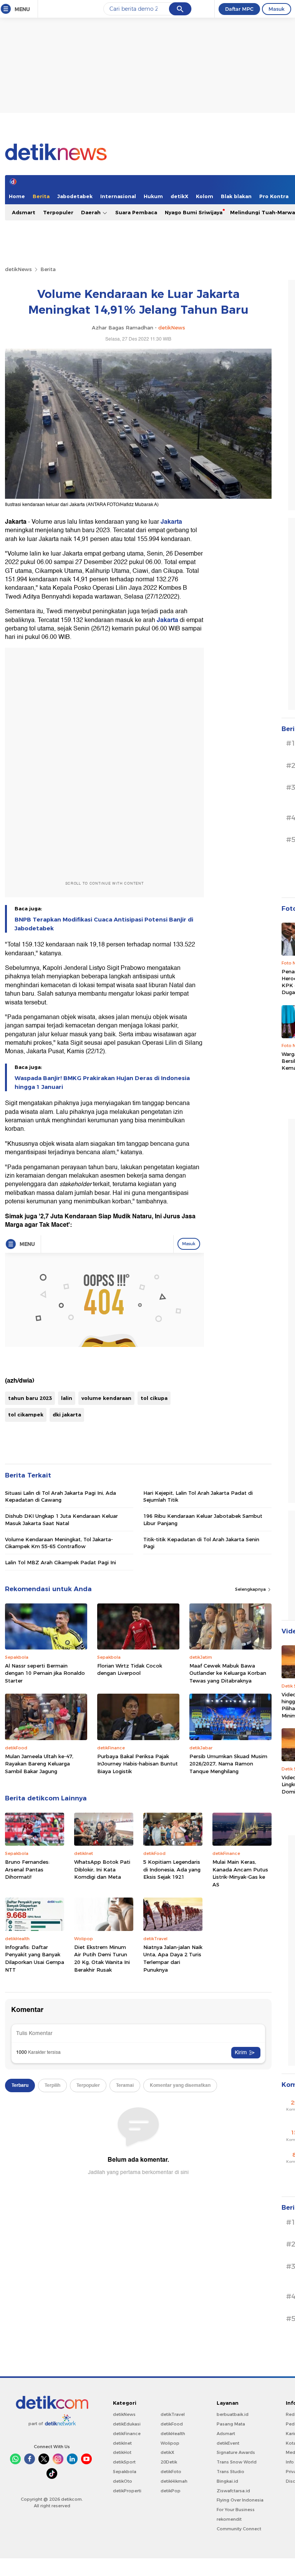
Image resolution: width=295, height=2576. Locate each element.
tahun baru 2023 (30, 1398)
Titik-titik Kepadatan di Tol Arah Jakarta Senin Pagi (201, 1543)
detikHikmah (174, 2481)
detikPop (171, 2491)
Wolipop (170, 2443)
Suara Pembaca (136, 212)
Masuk (277, 9)
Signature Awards (236, 2452)
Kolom (205, 196)
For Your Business (236, 2510)
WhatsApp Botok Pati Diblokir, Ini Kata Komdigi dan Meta (102, 1869)
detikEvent (228, 2443)
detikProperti (127, 2491)
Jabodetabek (75, 196)
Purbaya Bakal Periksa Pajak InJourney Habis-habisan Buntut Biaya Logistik (138, 1764)
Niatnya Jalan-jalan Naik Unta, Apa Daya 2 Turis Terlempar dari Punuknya (173, 1958)
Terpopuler (58, 212)
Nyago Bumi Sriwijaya (194, 212)
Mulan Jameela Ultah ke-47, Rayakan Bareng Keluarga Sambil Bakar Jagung (39, 1764)
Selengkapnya (251, 1589)
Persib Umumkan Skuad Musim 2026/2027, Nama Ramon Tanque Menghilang (228, 1764)
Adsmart (24, 212)
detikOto (123, 2481)
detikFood (172, 2424)
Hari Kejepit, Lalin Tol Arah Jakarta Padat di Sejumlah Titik (198, 1496)
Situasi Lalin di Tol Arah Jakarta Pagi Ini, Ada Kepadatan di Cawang (60, 1496)
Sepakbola (125, 2472)
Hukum (153, 196)
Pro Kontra (274, 196)
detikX (179, 196)
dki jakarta (67, 1415)
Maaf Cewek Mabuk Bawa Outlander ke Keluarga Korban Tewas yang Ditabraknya (228, 1673)
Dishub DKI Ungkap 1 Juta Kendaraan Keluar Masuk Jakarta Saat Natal (61, 1519)
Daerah (92, 212)
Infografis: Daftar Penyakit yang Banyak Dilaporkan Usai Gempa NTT (35, 1958)
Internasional (118, 196)
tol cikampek (26, 1415)
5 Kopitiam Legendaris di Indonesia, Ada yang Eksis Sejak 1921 (172, 1869)
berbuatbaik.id (233, 2414)
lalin (67, 1398)
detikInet (122, 2443)
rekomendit (229, 2519)
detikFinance (127, 2434)
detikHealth (173, 2434)
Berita (41, 196)
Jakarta (171, 522)
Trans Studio (230, 2472)
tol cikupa (154, 1398)
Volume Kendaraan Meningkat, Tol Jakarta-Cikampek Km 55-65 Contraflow (59, 1543)
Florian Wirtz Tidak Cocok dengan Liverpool (130, 1669)
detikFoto (171, 2472)
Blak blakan (236, 196)
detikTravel (173, 2414)
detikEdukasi (127, 2424)
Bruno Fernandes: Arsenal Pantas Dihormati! (27, 1869)
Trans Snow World (237, 2462)
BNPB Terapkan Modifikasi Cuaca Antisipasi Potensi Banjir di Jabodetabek (104, 924)
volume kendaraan (106, 1398)
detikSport (124, 2462)
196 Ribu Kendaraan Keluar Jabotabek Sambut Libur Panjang (203, 1519)
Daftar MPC (239, 9)
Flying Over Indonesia (240, 2500)
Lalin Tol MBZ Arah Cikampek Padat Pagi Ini (60, 1562)
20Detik (169, 2462)
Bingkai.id (227, 2481)
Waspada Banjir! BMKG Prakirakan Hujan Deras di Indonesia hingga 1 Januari (102, 1082)
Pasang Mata (231, 2424)
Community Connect (239, 2529)
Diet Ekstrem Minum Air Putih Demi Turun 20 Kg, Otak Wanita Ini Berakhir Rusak (102, 1958)
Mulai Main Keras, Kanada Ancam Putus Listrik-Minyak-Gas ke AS (240, 1873)
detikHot (122, 2452)
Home (17, 196)
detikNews (18, 269)
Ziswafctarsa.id (233, 2491)
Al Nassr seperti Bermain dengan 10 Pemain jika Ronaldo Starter (45, 1673)
